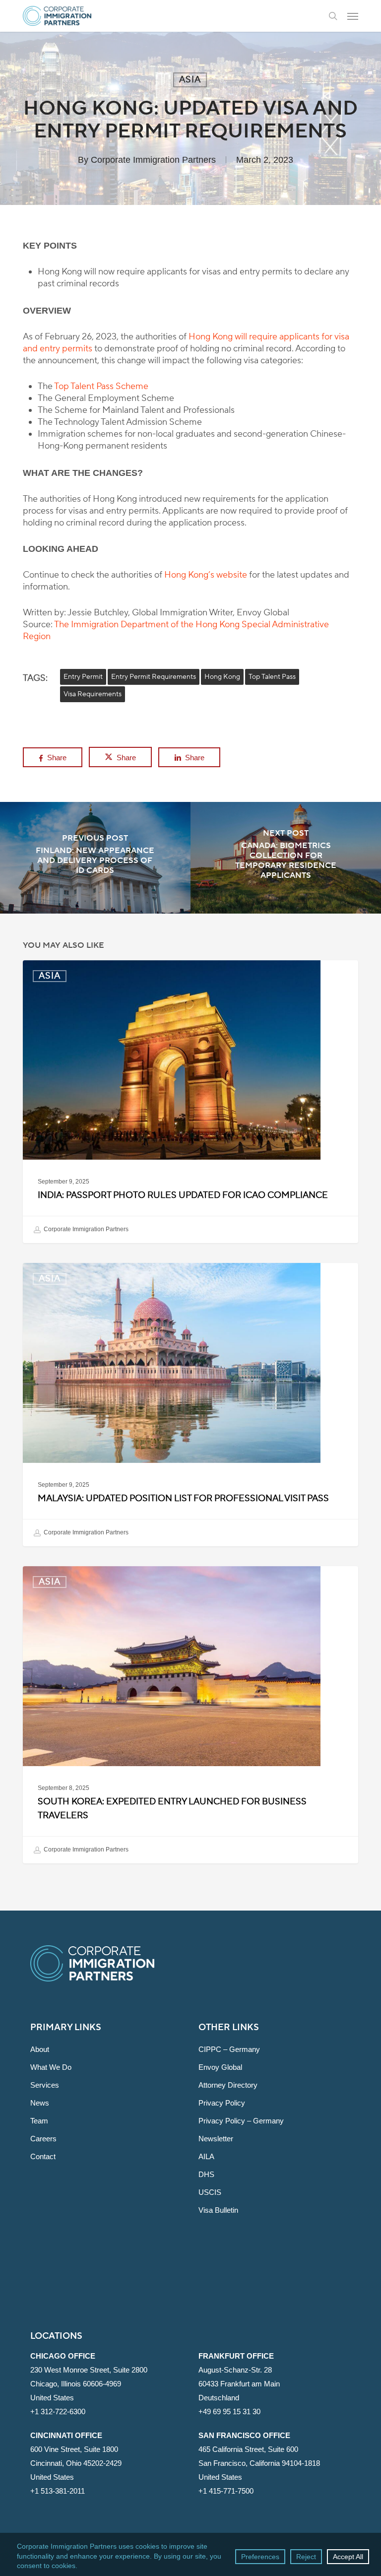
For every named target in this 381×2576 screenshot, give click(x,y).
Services (45, 2085)
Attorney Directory (228, 2085)
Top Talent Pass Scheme (101, 386)
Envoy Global (220, 2067)
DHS (206, 2174)
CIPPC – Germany (229, 2049)
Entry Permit (83, 677)
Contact (43, 2156)
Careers (43, 2139)
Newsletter (216, 2139)
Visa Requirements (93, 694)
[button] (353, 16)
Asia (190, 80)
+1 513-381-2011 (58, 2491)
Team (39, 2121)
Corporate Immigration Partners (153, 160)
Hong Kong (222, 677)
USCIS (210, 2192)
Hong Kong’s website (206, 575)
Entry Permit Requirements (154, 677)
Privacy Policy (222, 2103)
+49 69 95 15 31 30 (229, 2411)
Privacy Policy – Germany (241, 2121)
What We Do (51, 2067)
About (40, 2049)
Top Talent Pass (272, 677)
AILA (206, 2156)
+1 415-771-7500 (226, 2491)
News (40, 2103)
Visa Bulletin (218, 2210)
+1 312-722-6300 (58, 2411)
